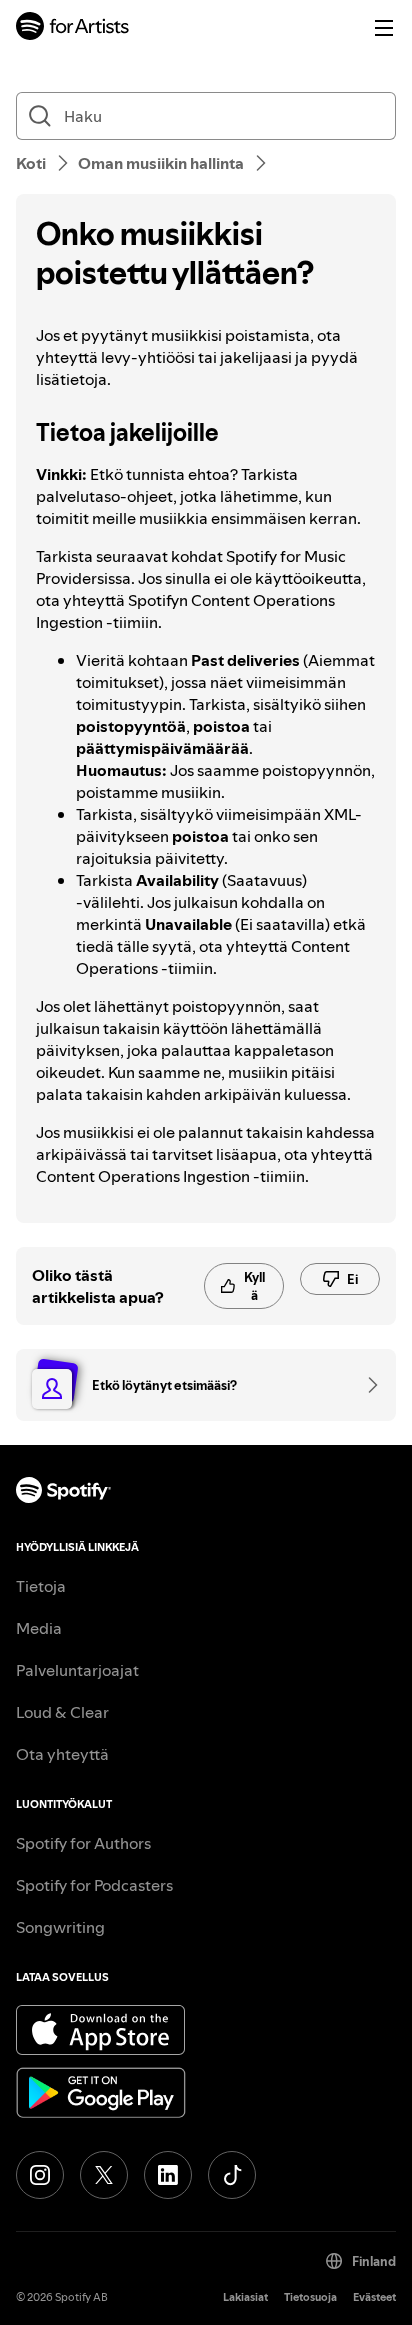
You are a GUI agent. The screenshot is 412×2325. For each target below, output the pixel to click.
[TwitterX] (104, 2175)
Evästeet (374, 2297)
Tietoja (41, 1586)
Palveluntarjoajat (77, 1670)
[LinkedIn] (168, 2175)
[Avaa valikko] (384, 28)
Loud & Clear (62, 1712)
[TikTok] (232, 2175)
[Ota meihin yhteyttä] (366, 1385)
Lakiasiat (245, 2297)
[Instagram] (40, 2175)
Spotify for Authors (83, 1843)
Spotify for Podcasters (94, 1885)
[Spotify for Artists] (73, 28)
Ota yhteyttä (62, 1754)
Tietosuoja (310, 2297)
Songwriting (60, 1927)
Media (39, 1628)
